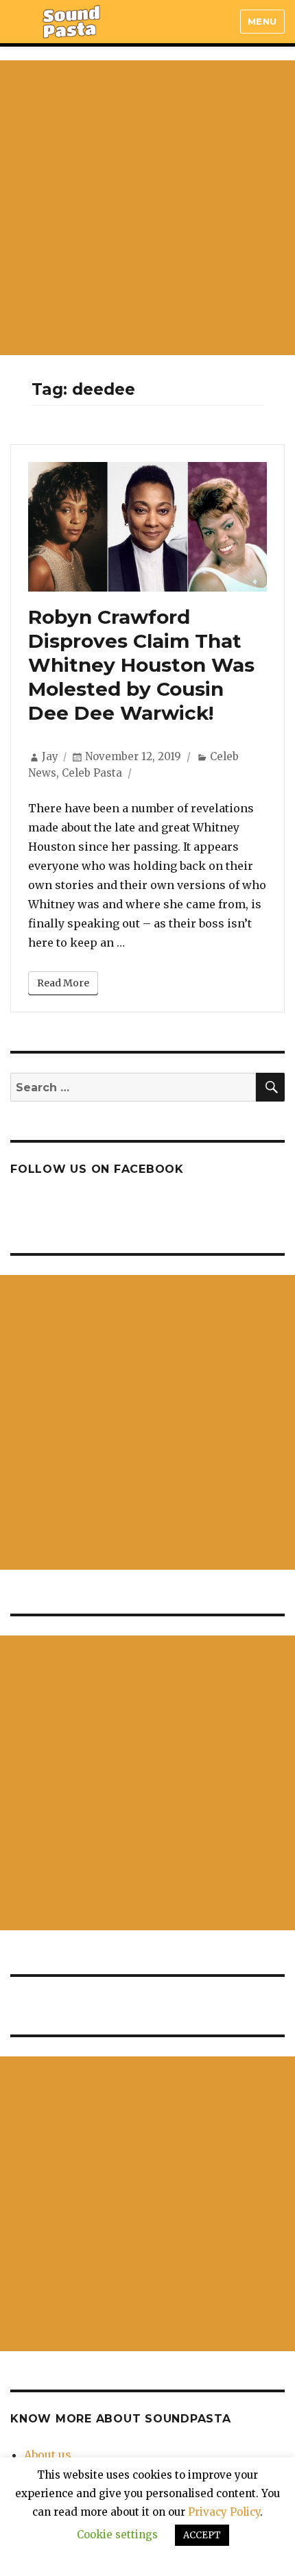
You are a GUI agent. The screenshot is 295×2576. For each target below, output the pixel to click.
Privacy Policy (224, 2512)
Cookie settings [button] (117, 2535)
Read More (63, 983)
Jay (50, 756)
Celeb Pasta (92, 773)
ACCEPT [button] (202, 2535)
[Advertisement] (147, 208)
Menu (262, 21)
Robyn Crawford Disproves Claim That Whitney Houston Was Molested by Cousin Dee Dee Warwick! (141, 665)
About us (48, 2455)
